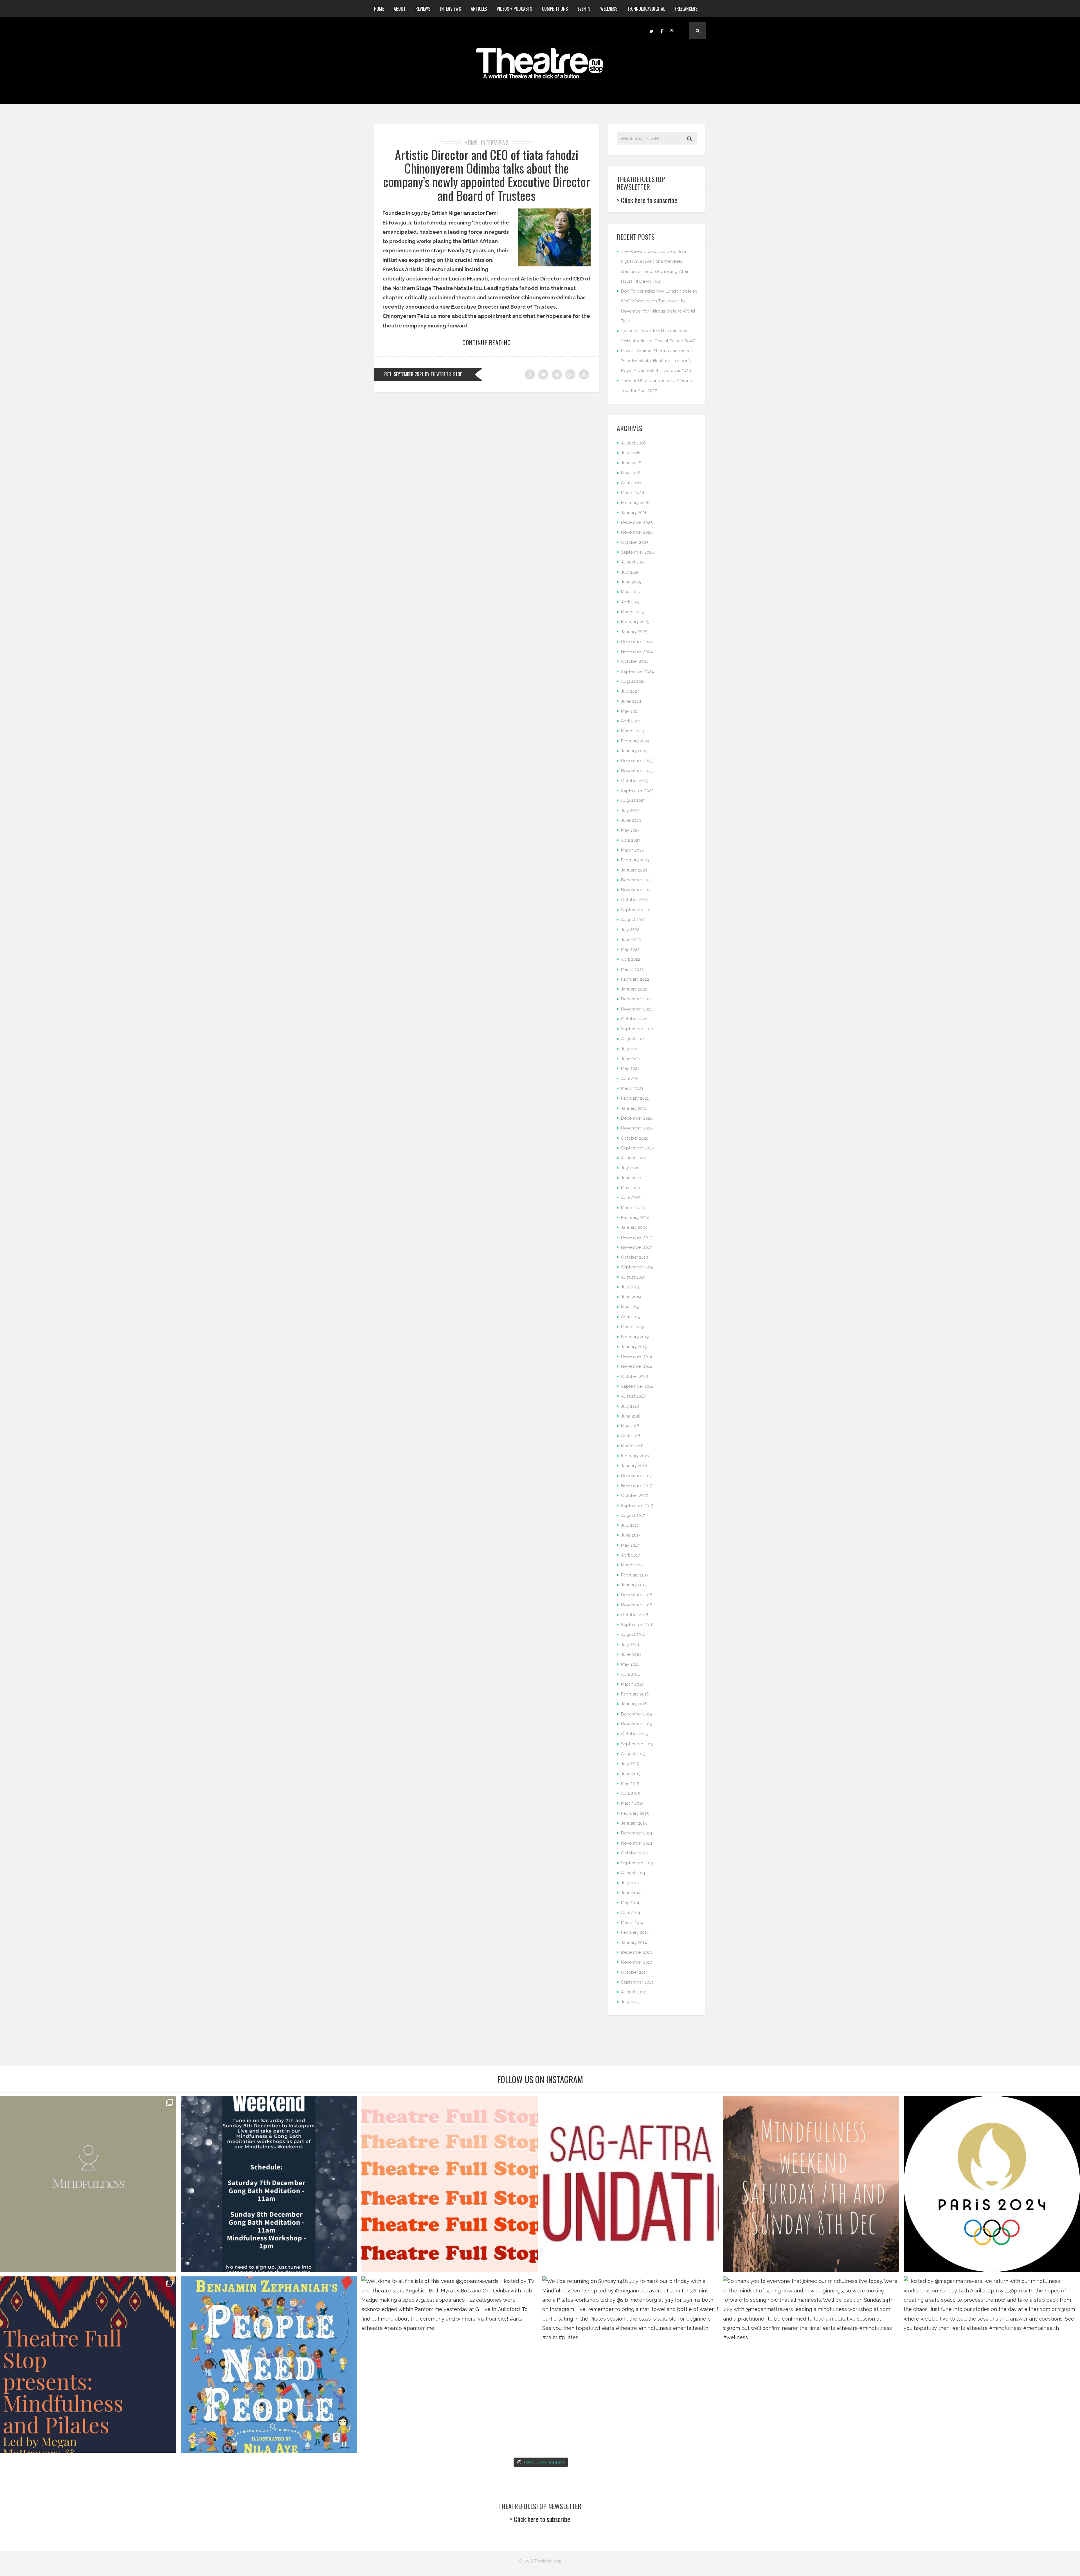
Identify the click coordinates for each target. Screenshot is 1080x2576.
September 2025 (637, 552)
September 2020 (637, 1148)
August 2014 (633, 1873)
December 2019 (637, 1238)
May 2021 (630, 1068)
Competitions (555, 9)
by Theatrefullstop (444, 374)
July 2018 (630, 1406)
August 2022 (633, 920)
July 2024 (630, 691)
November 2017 (636, 1486)
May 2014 (630, 1903)
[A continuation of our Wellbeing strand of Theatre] (269, 2184)
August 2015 (633, 1754)
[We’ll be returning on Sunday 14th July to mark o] (630, 2365)
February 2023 (635, 860)
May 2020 (630, 1188)
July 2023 (630, 810)
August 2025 (633, 562)
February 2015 (635, 1813)
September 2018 (637, 1386)
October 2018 (634, 1376)
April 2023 (631, 840)
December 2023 (637, 761)
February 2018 (635, 1456)
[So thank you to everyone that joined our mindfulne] (811, 2365)
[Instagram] (672, 31)
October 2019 (635, 1257)
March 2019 (632, 1327)
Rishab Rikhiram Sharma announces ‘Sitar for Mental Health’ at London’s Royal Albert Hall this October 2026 (657, 361)
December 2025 (637, 522)
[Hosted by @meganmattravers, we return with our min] (992, 2365)
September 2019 (637, 1267)
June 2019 (631, 1297)
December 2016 (637, 1595)
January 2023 (634, 870)
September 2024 (637, 671)
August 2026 (634, 443)
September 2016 (637, 1625)
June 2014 (631, 1893)
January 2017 (634, 1585)
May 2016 (630, 1664)
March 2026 (633, 493)
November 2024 (637, 652)
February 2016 (635, 1694)
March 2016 (632, 1684)
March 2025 (632, 612)
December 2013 (636, 1952)
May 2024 (630, 711)
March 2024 (633, 731)
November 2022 (637, 890)
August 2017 (633, 1515)
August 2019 (633, 1277)
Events (584, 9)
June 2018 (631, 1416)
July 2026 (630, 453)
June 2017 (631, 1535)
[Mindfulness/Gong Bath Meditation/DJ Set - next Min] (88, 2184)
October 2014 (634, 1853)
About (400, 9)
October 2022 (635, 900)
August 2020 (633, 1158)
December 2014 (637, 1833)
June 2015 (631, 1774)
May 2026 (631, 473)
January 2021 (634, 1108)
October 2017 (634, 1495)
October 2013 (634, 1972)
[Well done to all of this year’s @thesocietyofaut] (269, 2365)
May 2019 (630, 1307)
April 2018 (631, 1436)
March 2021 (632, 1088)
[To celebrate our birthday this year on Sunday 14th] (88, 2365)
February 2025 (635, 622)
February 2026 (635, 503)
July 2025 (630, 572)
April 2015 (630, 1793)
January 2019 (634, 1347)
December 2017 (636, 1476)
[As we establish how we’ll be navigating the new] (450, 2184)
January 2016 (634, 1704)
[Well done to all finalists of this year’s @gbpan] (450, 2365)
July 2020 (630, 1168)
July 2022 (630, 929)
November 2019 (637, 1247)
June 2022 (631, 940)
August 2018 (633, 1396)
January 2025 (634, 632)
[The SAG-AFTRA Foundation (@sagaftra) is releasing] (630, 2184)
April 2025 (631, 602)
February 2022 (635, 979)
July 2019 (630, 1287)
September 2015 (637, 1744)
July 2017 (630, 1525)
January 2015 (634, 1823)
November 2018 (637, 1366)
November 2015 (636, 1724)
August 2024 (633, 681)
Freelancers (686, 9)
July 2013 (630, 2002)
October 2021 (634, 1019)
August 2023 (633, 800)
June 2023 (631, 820)
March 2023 (632, 850)
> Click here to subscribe (647, 200)
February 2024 (635, 741)
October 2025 (635, 542)
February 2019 (635, 1337)
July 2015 (630, 1764)
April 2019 (631, 1317)
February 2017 (635, 1575)
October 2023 (635, 781)
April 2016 (631, 1674)
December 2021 (636, 999)
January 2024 (634, 751)
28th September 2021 (403, 374)
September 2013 (637, 1982)
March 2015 (632, 1803)
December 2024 (637, 642)
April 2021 (630, 1079)
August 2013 (633, 1992)
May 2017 (630, 1545)
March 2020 (633, 1208)
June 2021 (631, 1059)
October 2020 (635, 1138)
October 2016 (635, 1615)
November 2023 (637, 771)
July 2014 (630, 1883)
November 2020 (637, 1128)
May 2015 (630, 1784)
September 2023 (637, 790)
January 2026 (634, 513)
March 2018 (632, 1446)
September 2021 (637, 1029)
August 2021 (633, 1039)
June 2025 (631, 582)
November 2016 (637, 1605)
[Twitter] (651, 31)
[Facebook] (661, 31)
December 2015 (636, 1714)
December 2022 (637, 880)
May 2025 (630, 592)
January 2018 (634, 1466)
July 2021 (630, 1049)
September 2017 (637, 1506)
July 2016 (630, 1645)
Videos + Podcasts (514, 9)
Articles (479, 9)
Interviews (451, 9)
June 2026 (631, 463)
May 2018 (630, 1426)
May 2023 (630, 830)
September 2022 (637, 910)
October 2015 (634, 1734)
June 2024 (631, 701)
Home (379, 9)
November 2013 (636, 1962)
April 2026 (631, 483)
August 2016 (633, 1634)
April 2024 (631, 721)
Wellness (609, 9)
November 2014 (637, 1843)
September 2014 (637, 1863)
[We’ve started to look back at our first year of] (811, 2184)
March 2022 (632, 969)
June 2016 (631, 1654)
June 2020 (631, 1178)
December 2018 (637, 1357)
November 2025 (637, 532)
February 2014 (635, 1932)
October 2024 (635, 661)
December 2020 (637, 1118)
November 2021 (636, 1009)
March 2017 (632, 1565)
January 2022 (634, 989)
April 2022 (631, 959)
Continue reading (487, 342)
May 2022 (630, 949)
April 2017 (630, 1555)
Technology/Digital (646, 9)
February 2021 (635, 1098)
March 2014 (632, 1923)
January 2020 (634, 1227)
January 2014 (634, 1942)
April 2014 (631, 1913)
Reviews (423, 9)
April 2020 (631, 1198)
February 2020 (635, 1218)
